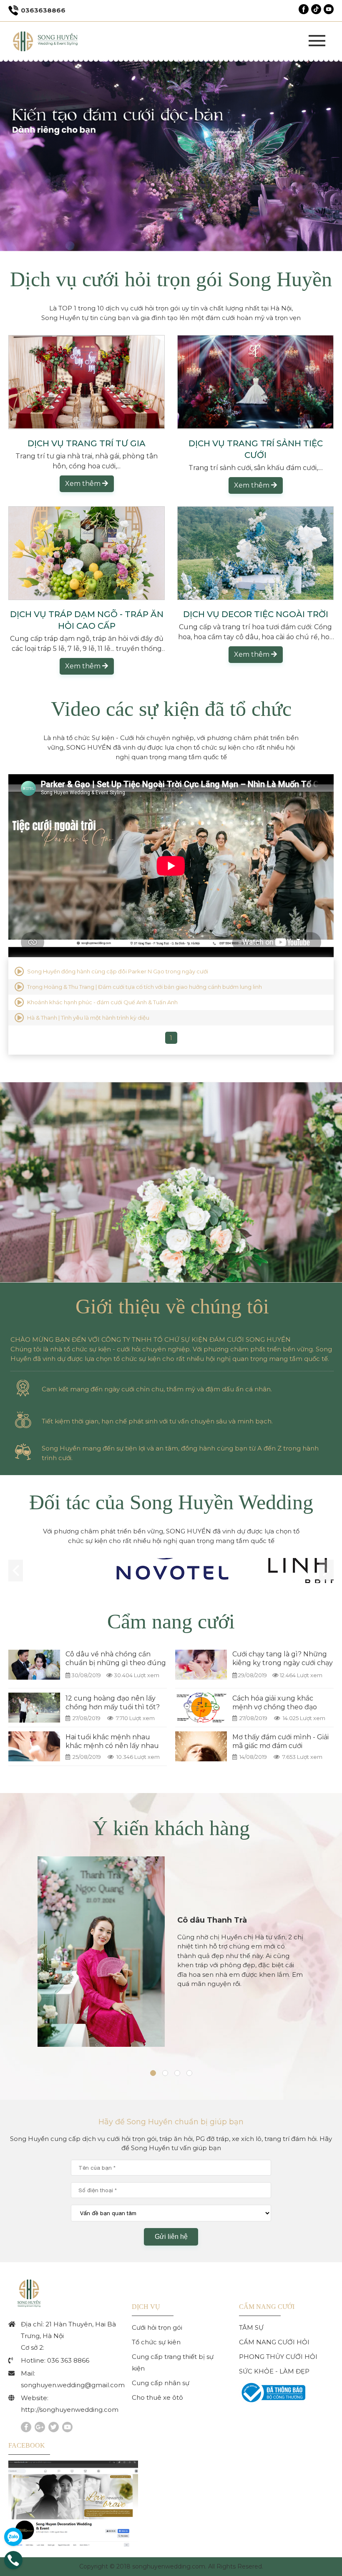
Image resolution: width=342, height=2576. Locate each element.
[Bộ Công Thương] (272, 2403)
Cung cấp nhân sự (161, 2383)
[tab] (153, 2077)
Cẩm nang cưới (171, 1621)
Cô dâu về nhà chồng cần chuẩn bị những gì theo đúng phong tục (116, 1663)
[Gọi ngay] (13, 2567)
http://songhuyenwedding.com (70, 2410)
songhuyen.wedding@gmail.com (73, 2385)
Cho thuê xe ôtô (157, 2397)
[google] (40, 2427)
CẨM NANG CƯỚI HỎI (274, 2342)
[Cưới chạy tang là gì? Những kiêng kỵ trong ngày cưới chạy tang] (201, 1665)
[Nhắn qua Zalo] (13, 2537)
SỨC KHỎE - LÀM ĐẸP (274, 2371)
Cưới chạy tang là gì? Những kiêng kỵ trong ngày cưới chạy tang (283, 1663)
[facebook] (26, 2427)
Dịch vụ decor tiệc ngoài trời (256, 614)
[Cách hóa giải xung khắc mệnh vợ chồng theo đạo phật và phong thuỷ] (201, 1708)
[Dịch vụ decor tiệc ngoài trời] (255, 553)
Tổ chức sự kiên (156, 2342)
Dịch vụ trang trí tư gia (87, 443)
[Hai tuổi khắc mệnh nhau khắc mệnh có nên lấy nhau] (34, 1746)
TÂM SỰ (251, 2327)
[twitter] (54, 2427)
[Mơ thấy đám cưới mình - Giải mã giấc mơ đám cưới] (201, 1746)
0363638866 (43, 10)
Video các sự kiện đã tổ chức (171, 709)
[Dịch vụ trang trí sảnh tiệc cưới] (255, 382)
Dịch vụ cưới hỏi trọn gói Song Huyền (171, 279)
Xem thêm (84, 484)
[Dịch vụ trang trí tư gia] (87, 382)
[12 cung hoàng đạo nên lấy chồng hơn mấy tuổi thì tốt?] (34, 1708)
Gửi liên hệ (171, 2237)
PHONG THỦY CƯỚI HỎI (278, 2357)
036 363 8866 (68, 2360)
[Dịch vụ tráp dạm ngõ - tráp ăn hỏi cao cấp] (87, 553)
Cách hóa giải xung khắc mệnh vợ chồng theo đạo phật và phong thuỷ (275, 1707)
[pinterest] (67, 2427)
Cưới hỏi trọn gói (157, 2327)
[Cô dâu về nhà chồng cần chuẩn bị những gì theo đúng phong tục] (34, 1665)
